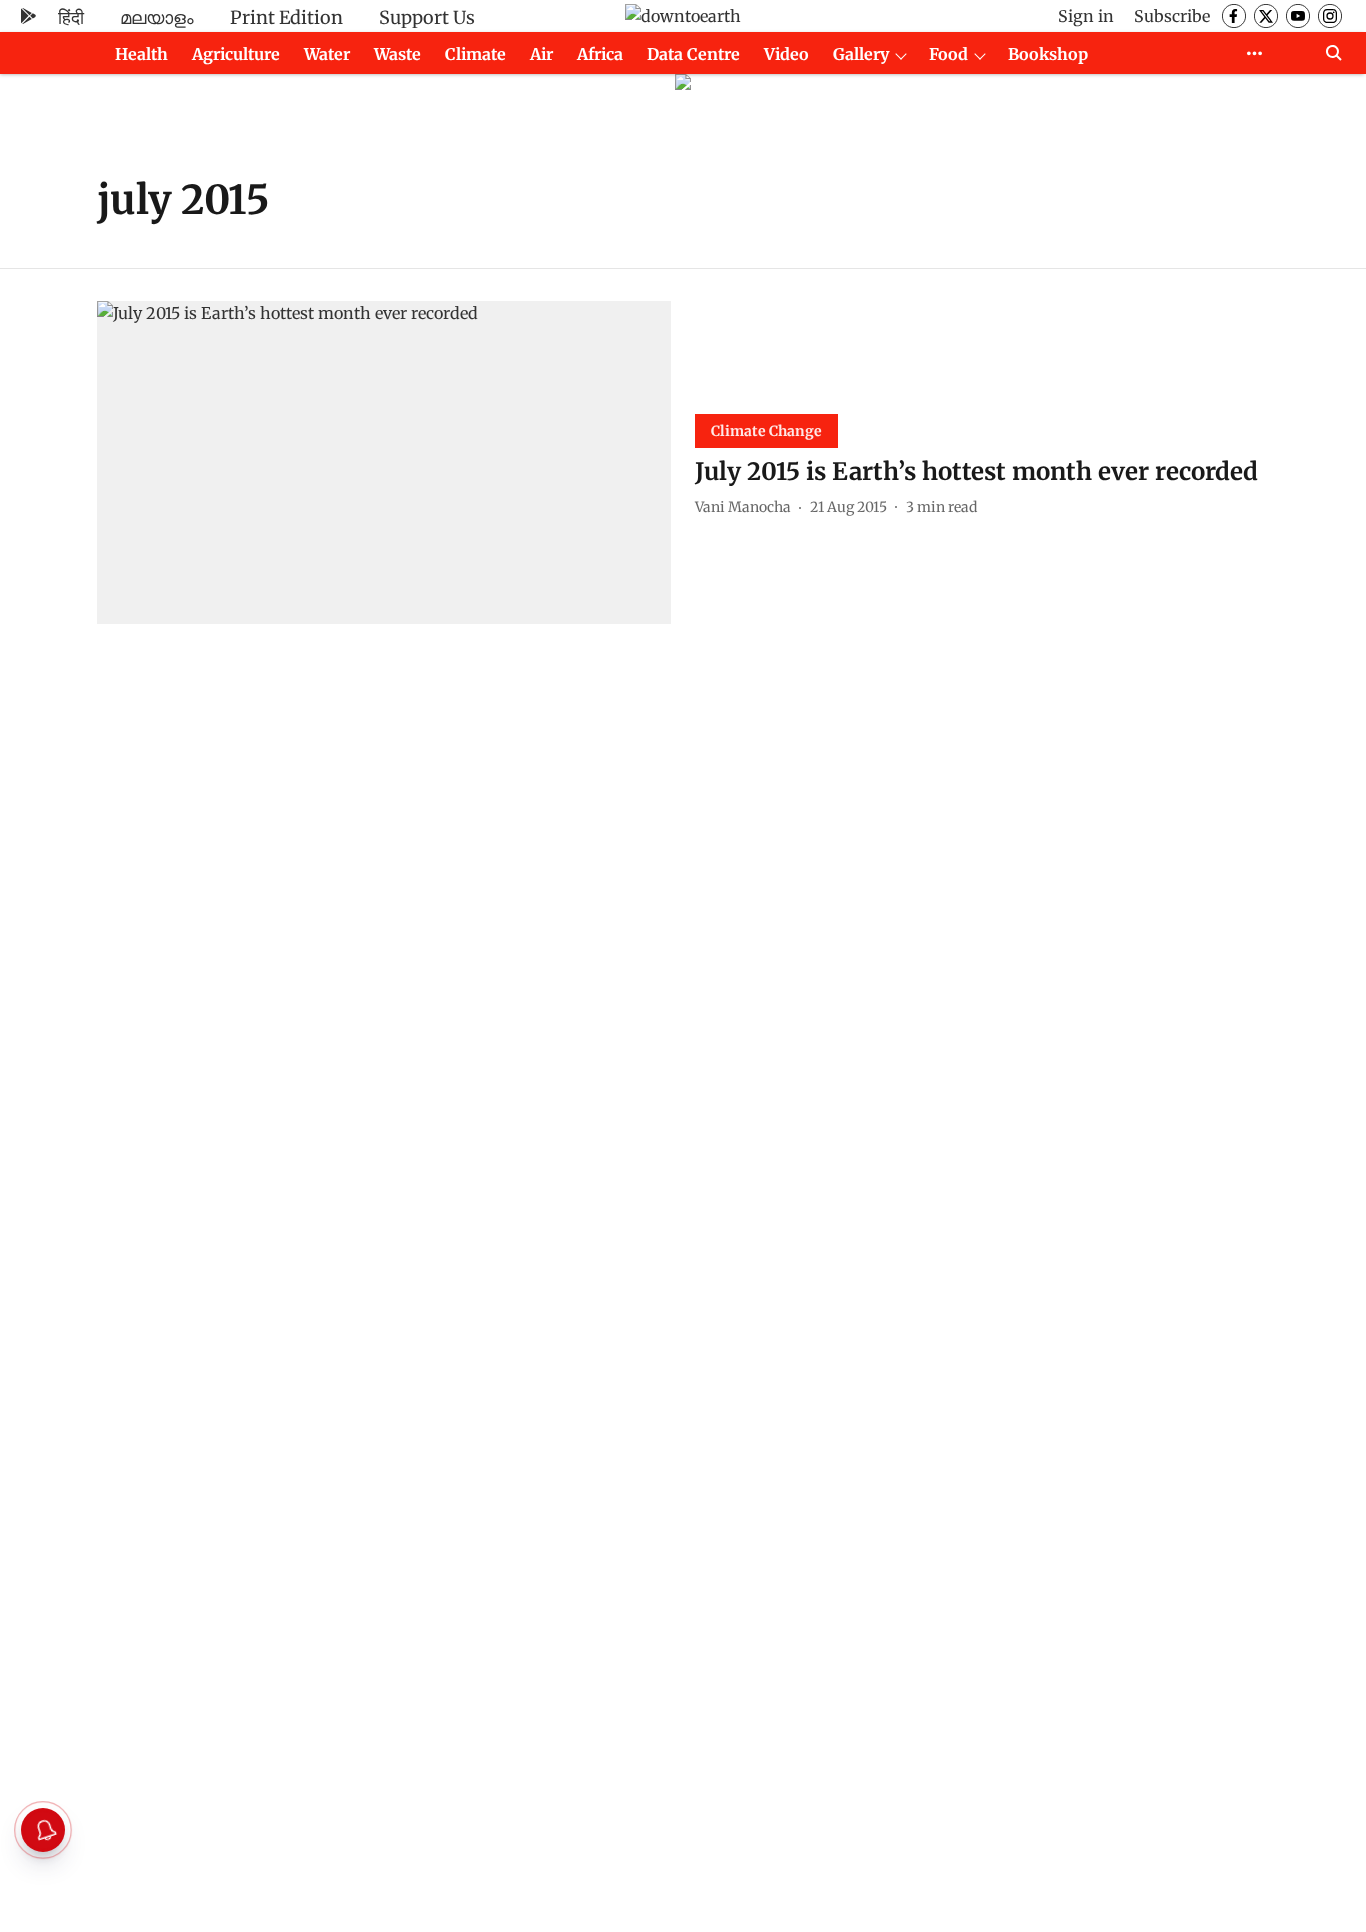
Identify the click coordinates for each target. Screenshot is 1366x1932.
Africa (600, 54)
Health (141, 54)
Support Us (427, 17)
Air (541, 54)
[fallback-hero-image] (384, 462)
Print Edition (286, 17)
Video (786, 54)
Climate (475, 54)
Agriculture (236, 54)
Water (327, 54)
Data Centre (693, 54)
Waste (397, 54)
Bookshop (1048, 54)
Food (948, 54)
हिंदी (71, 17)
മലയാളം (157, 17)
